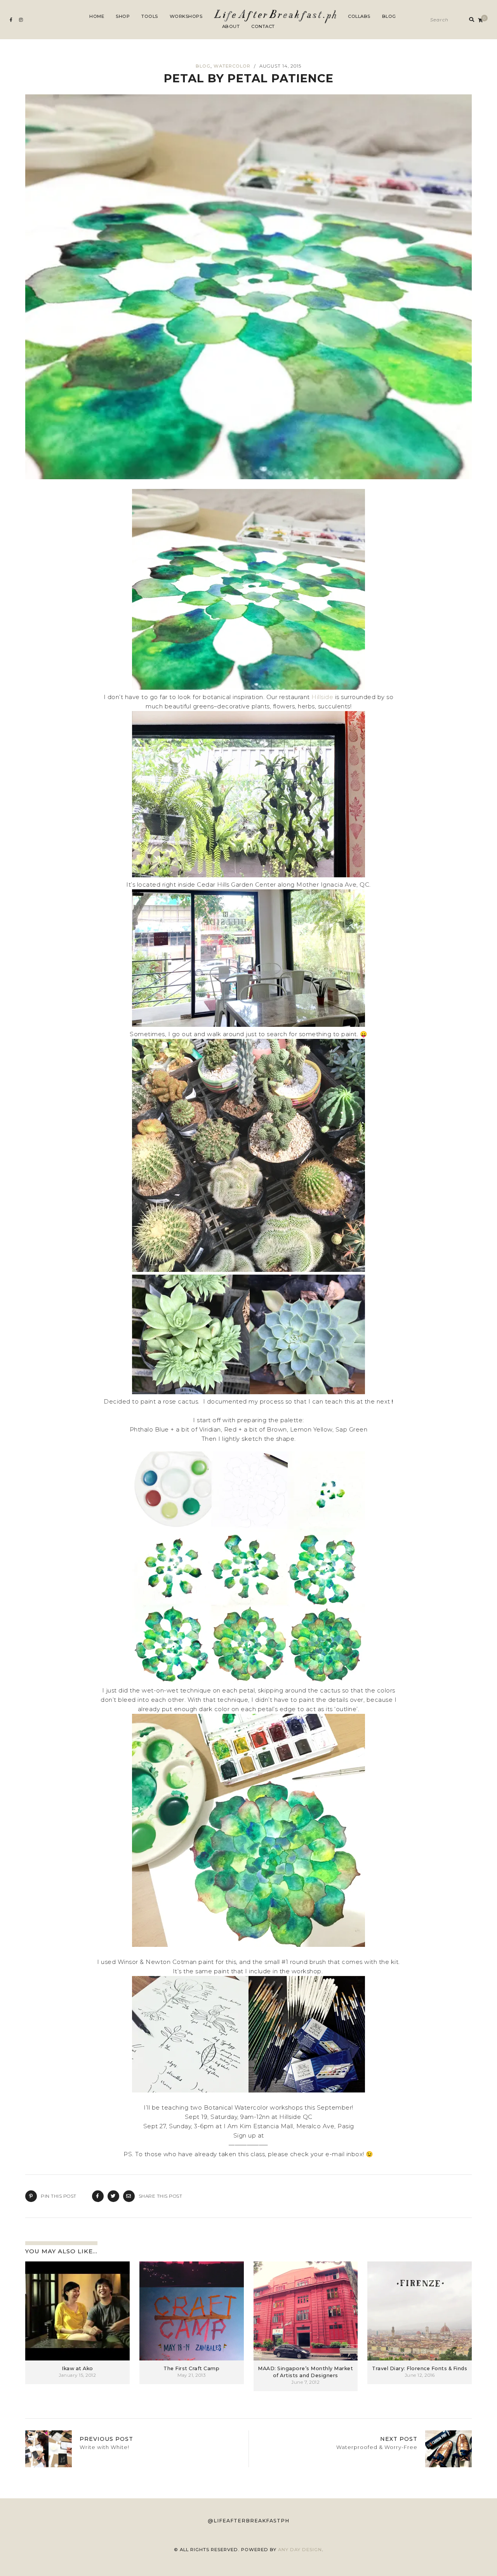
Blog (389, 16)
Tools (150, 16)
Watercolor (232, 66)
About (231, 26)
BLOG (203, 66)
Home (97, 16)
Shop (123, 16)
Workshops (186, 16)
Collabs (359, 16)
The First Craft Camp (191, 2368)
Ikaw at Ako (77, 2368)
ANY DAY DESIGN (300, 2550)
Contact (263, 26)
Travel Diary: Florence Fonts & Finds (420, 2368)
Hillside (322, 697)
